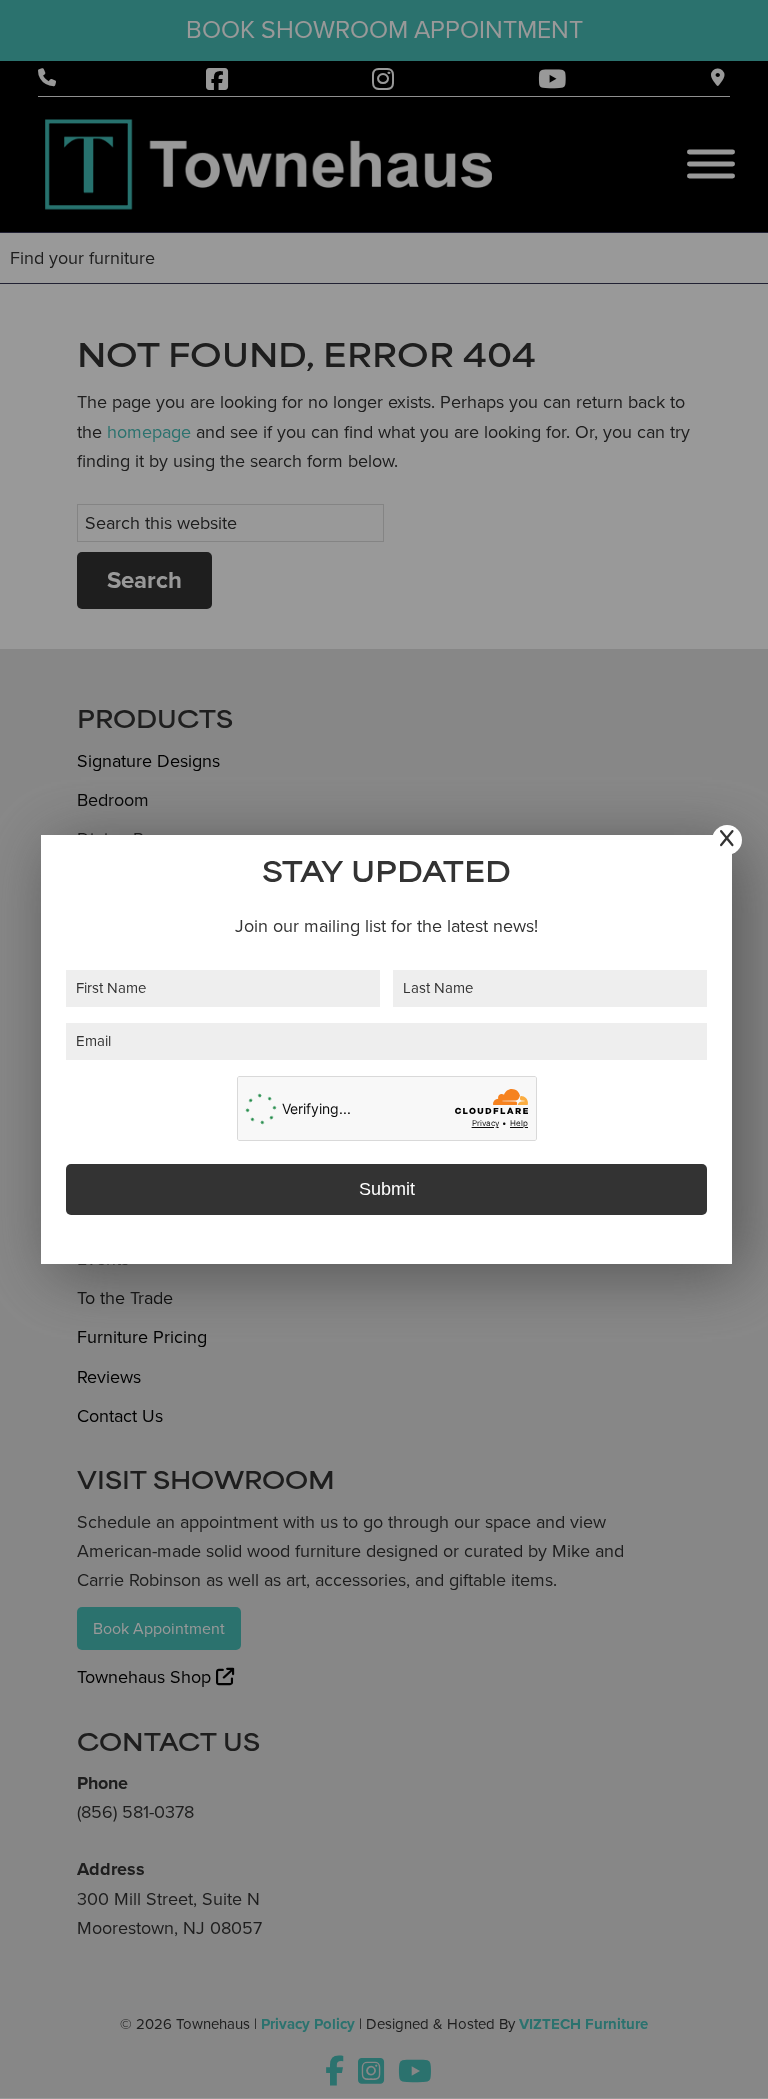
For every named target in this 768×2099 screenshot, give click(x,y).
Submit (387, 1189)
